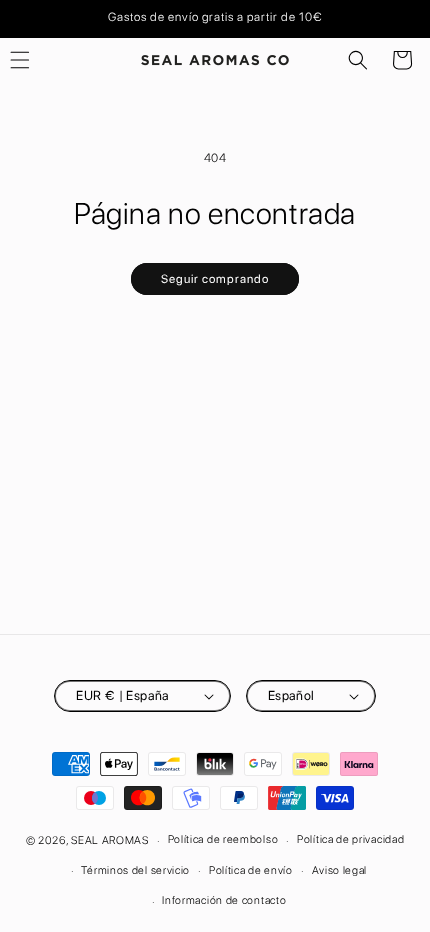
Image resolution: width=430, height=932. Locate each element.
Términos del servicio (135, 870)
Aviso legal (340, 870)
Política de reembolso (223, 839)
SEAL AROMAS (110, 840)
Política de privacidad (350, 839)
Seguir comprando (215, 279)
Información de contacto (224, 900)
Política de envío (251, 870)
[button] (358, 60)
